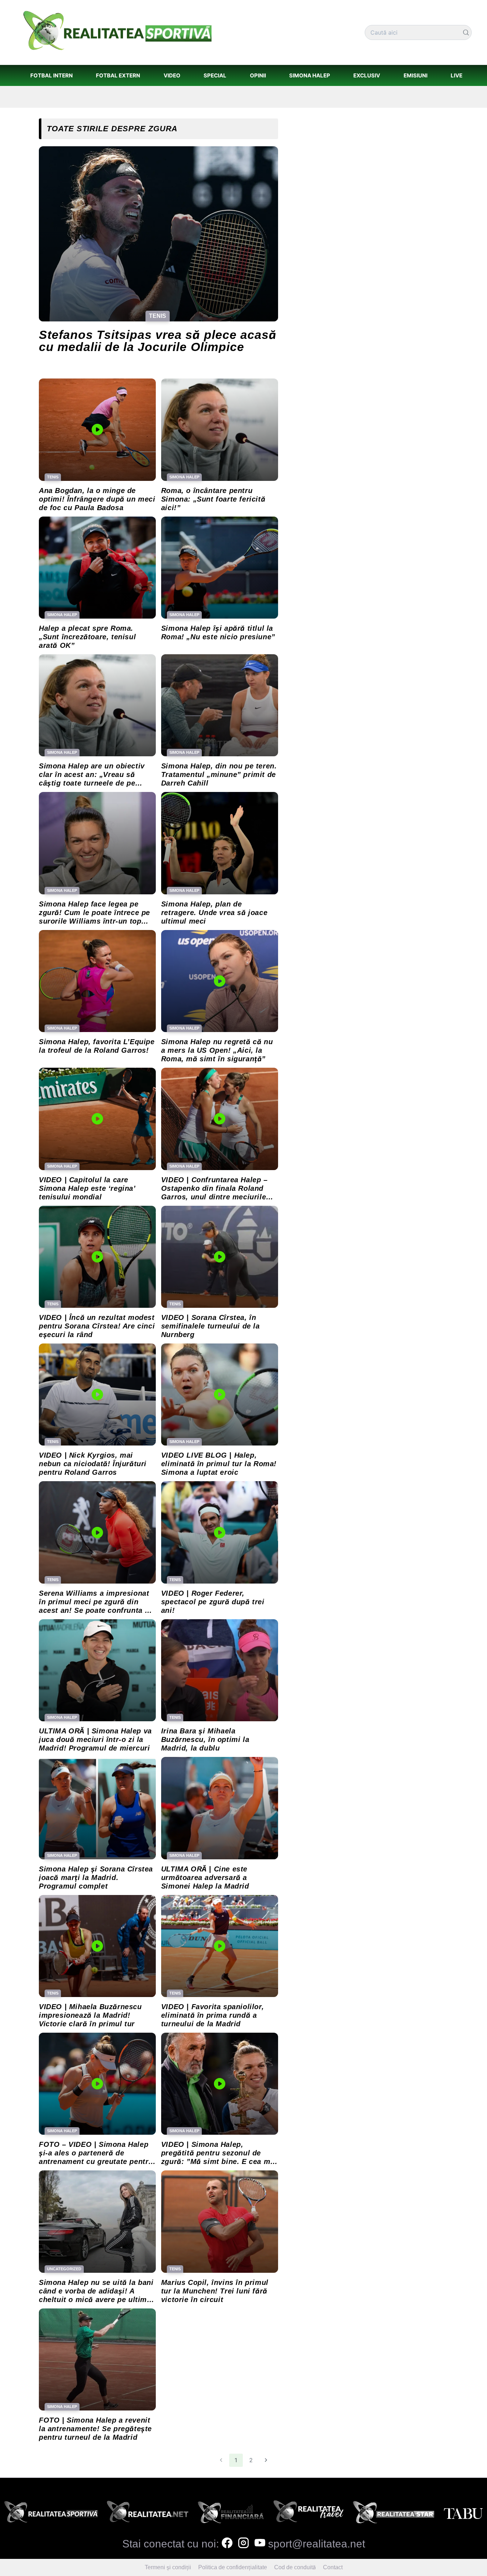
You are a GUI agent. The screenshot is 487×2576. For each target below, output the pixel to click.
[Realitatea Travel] (309, 2514)
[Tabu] (463, 2514)
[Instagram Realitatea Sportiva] (243, 2544)
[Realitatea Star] (394, 2514)
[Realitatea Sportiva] (51, 2514)
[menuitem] (51, 75)
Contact (333, 2567)
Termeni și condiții (168, 2567)
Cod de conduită (295, 2567)
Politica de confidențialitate (233, 2567)
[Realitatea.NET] (148, 2514)
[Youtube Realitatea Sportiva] (260, 2544)
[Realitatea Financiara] (231, 2514)
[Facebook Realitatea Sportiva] (227, 2544)
